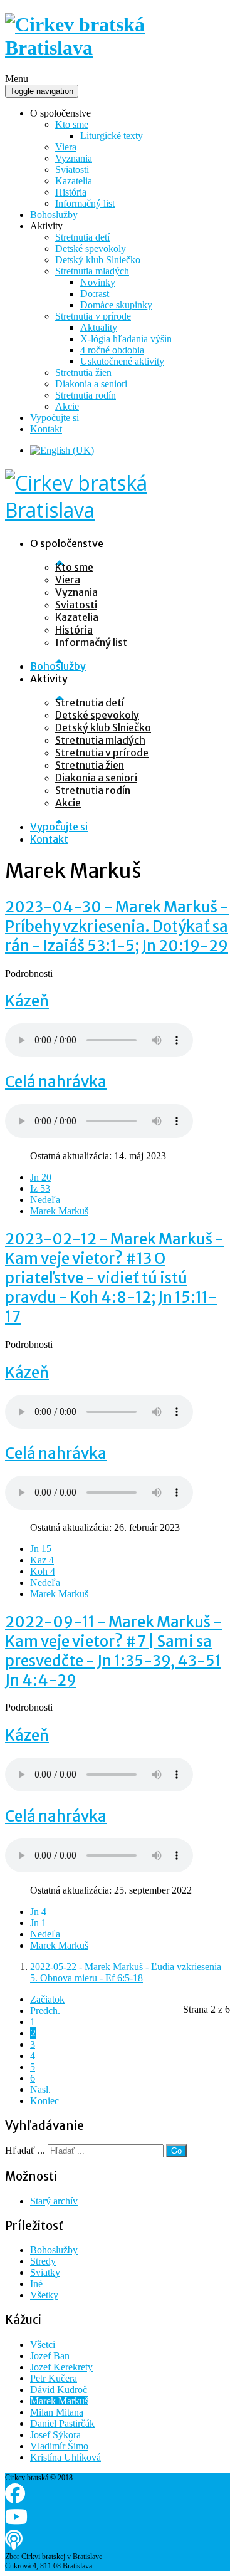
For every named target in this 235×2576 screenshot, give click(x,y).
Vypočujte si (55, 418)
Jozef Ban (50, 2356)
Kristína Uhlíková (65, 2457)
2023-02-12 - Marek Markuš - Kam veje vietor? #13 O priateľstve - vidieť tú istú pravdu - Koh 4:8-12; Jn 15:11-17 (114, 1278)
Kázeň (27, 1001)
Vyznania (74, 158)
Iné (36, 2284)
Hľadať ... (25, 2150)
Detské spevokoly (91, 248)
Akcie (67, 406)
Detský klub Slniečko (98, 260)
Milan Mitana (57, 2412)
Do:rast (95, 294)
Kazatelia (74, 181)
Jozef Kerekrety (61, 2367)
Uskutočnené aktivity (122, 361)
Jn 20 (41, 1177)
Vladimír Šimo (59, 2446)
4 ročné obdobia (112, 350)
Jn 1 (38, 1923)
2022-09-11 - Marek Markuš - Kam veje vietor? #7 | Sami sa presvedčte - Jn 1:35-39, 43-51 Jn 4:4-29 (113, 1651)
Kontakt (46, 429)
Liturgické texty (112, 136)
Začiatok (47, 1999)
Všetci (43, 2344)
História (71, 192)
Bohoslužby (54, 215)
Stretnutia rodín (86, 395)
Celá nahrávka (56, 1082)
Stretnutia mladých (92, 271)
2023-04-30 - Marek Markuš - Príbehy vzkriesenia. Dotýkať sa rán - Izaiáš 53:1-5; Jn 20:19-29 (117, 926)
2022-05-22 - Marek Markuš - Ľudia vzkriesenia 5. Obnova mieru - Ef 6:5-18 (126, 1972)
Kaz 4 (42, 1560)
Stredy (43, 2261)
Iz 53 (40, 1188)
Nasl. (40, 2089)
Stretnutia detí (82, 237)
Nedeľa (45, 1200)
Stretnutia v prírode (93, 316)
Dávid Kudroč (59, 2390)
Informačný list (85, 203)
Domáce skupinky (116, 305)
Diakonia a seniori (91, 384)
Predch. (45, 2010)
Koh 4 (43, 1571)
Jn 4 (38, 1911)
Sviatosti (72, 169)
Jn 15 (41, 1549)
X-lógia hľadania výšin (126, 339)
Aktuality (99, 327)
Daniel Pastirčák (62, 2423)
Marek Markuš (59, 1211)
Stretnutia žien (83, 373)
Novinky (98, 282)
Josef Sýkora (55, 2435)
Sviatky (45, 2272)
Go (176, 2151)
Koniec (44, 2101)
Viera (66, 147)
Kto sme (72, 124)
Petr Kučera (54, 2378)
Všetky (44, 2295)
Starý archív (54, 2201)
